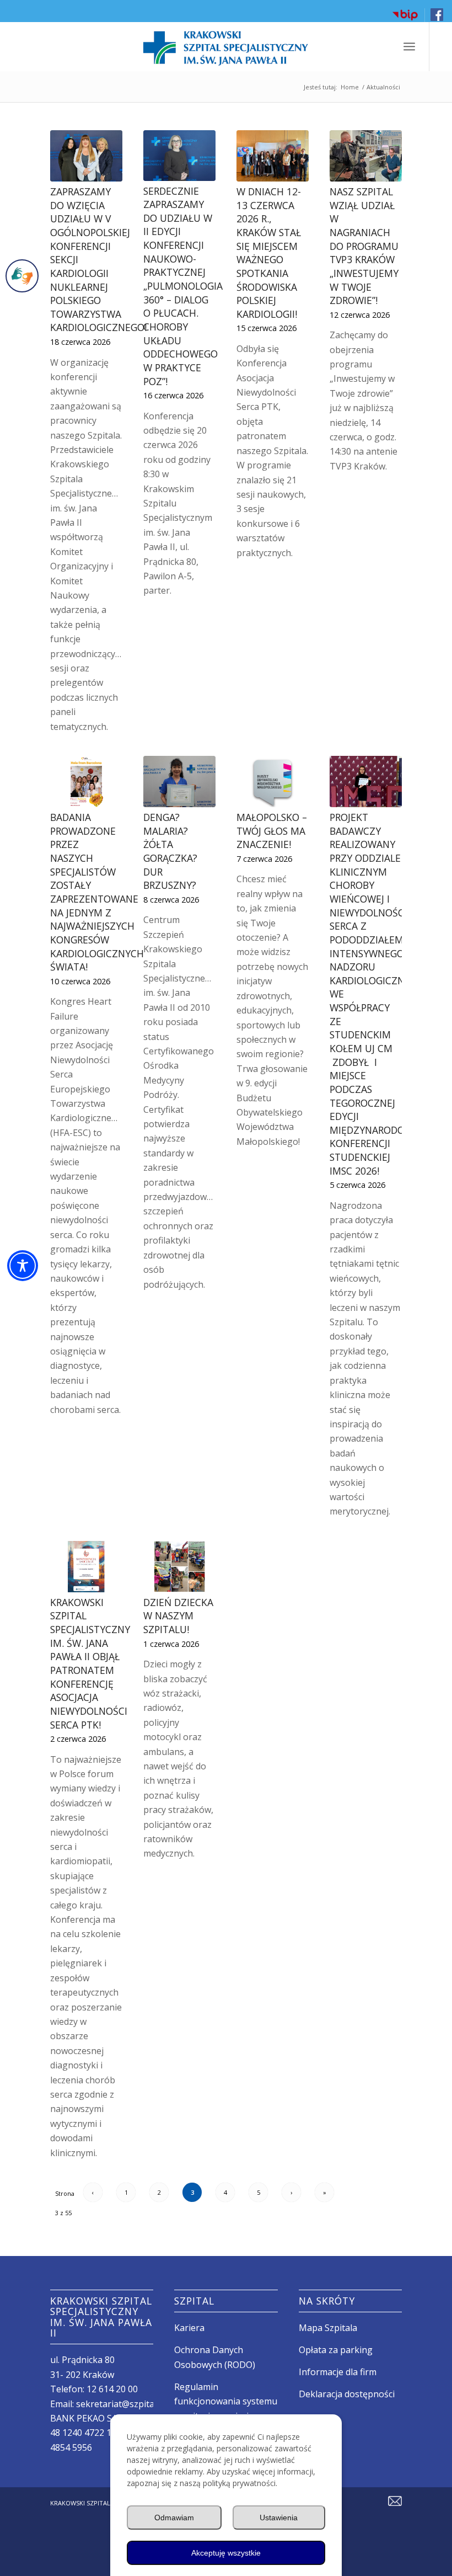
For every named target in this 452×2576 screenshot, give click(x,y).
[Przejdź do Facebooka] (437, 18)
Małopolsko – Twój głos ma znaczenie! (272, 831)
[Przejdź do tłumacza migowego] (22, 276)
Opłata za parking (336, 2350)
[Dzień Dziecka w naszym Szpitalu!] (179, 1567)
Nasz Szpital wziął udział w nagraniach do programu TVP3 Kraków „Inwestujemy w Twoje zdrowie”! (364, 246)
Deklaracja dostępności (347, 2394)
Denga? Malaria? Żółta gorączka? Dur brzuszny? (170, 851)
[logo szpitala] (226, 46)
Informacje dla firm (338, 2372)
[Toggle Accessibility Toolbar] (23, 1266)
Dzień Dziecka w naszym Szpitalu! (178, 1616)
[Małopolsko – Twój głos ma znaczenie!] (273, 782)
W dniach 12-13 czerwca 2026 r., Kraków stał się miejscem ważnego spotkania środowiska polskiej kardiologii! (269, 253)
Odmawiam (174, 2518)
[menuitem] (405, 15)
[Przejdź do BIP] (405, 19)
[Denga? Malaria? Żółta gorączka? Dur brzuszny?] (179, 782)
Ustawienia (279, 2518)
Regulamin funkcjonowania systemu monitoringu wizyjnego (226, 2401)
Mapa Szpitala (328, 2328)
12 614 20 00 (112, 2389)
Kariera (189, 2328)
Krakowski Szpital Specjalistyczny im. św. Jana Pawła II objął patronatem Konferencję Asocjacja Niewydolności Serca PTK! (90, 1663)
